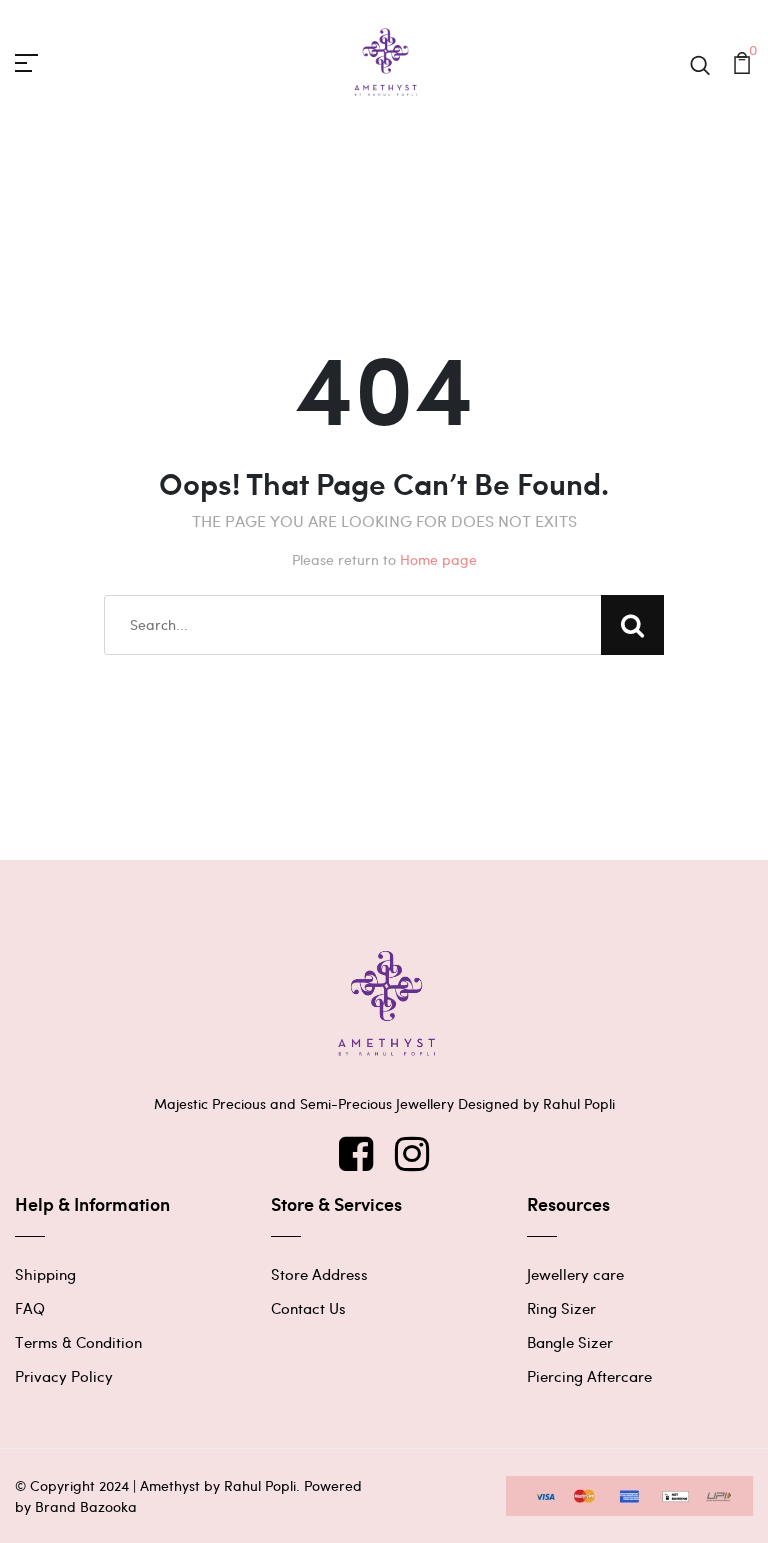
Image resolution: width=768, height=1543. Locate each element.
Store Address (319, 1274)
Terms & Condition (78, 1342)
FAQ (30, 1308)
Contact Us (308, 1308)
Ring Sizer (561, 1308)
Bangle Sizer (570, 1342)
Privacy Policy (64, 1376)
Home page (438, 559)
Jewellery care (575, 1274)
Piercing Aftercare (589, 1376)
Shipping (45, 1274)
